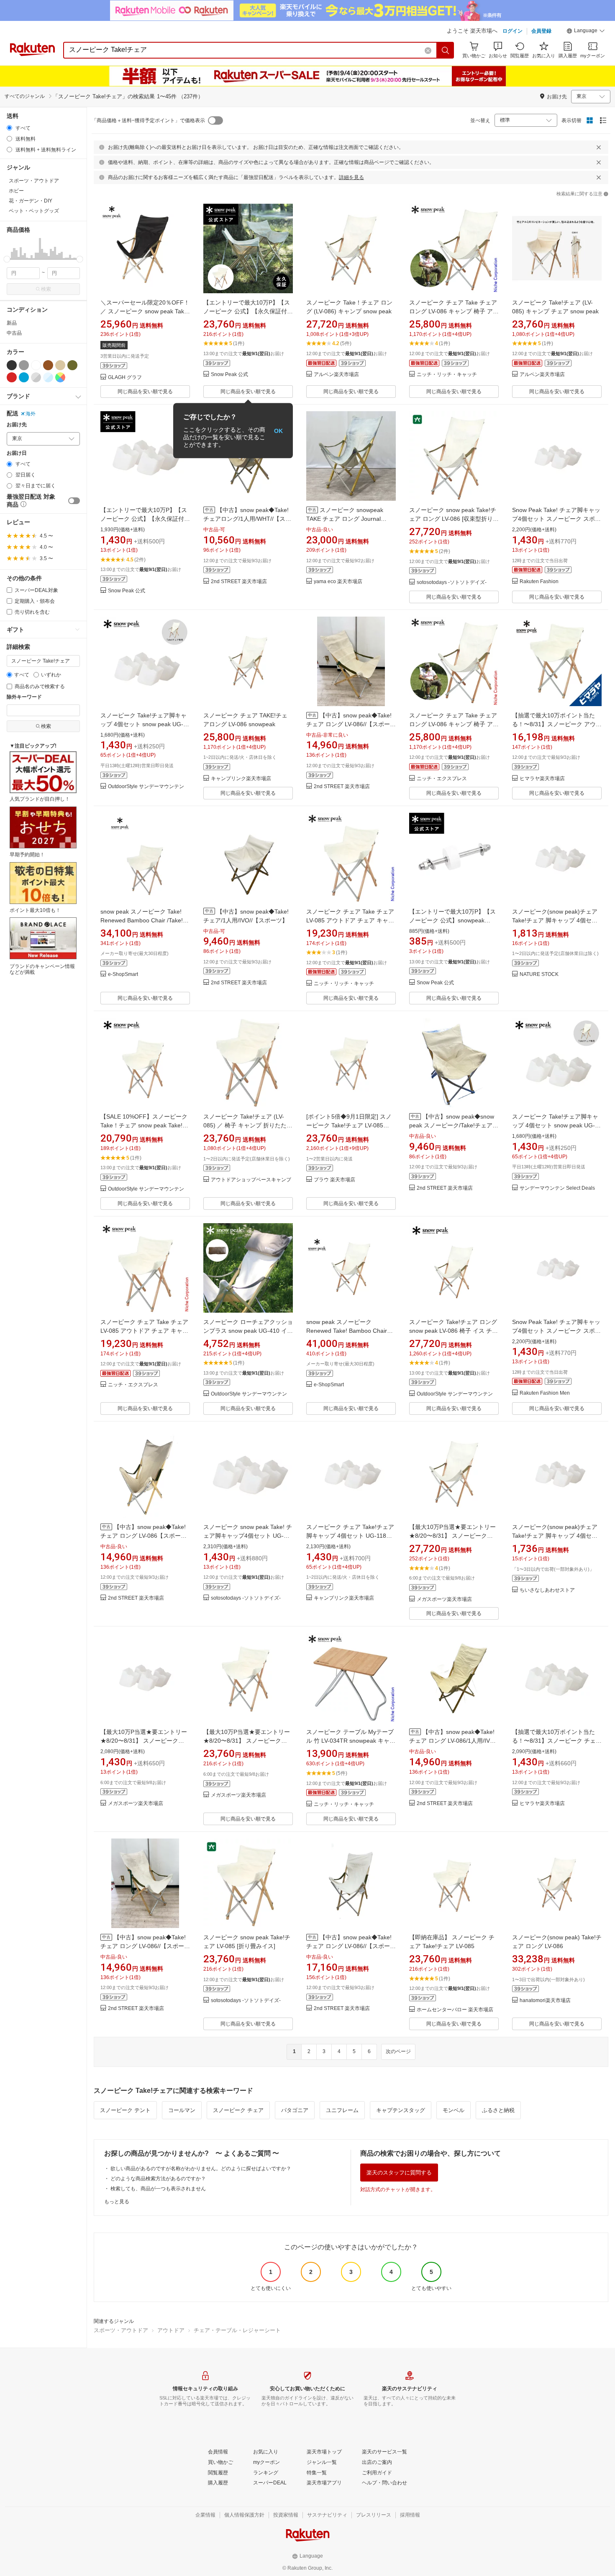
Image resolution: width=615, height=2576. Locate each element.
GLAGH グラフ (125, 378)
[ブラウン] (48, 365)
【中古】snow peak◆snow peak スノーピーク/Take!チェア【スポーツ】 (452, 1125)
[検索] (446, 50)
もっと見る (117, 2202)
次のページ (398, 2051)
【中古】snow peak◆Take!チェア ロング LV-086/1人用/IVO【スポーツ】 (452, 1741)
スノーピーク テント (125, 2110)
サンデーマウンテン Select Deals (557, 1188)
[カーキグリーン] (72, 365)
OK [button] (278, 430)
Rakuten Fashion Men (545, 1393)
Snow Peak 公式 (229, 375)
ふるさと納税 (498, 2110)
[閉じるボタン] (599, 147)
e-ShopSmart (123, 974)
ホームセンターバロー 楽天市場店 (455, 2010)
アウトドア (171, 2330)
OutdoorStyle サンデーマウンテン (146, 787)
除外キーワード (24, 697)
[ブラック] (12, 365)
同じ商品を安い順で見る (145, 392)
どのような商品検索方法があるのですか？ (158, 2179)
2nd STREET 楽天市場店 (239, 582)
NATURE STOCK (539, 974)
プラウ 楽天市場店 (334, 1180)
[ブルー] (24, 377)
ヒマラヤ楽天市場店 (542, 779)
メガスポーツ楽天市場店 (444, 1599)
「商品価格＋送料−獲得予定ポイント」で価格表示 (148, 120)
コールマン (182, 2110)
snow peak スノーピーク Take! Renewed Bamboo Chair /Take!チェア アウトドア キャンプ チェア (145, 920)
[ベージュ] (60, 365)
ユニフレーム (342, 2110)
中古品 (14, 333)
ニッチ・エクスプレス (442, 779)
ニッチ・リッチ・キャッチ (447, 375)
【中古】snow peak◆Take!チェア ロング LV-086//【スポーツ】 (349, 724)
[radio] (9, 128)
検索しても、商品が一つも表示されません (158, 2189)
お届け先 (17, 425)
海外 (31, 414)
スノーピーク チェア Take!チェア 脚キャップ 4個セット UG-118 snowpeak (350, 1536)
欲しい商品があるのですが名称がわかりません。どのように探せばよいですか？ (201, 2169)
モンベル (454, 2110)
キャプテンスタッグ (401, 2110)
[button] (586, 32)
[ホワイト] (36, 365)
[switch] (74, 501)
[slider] (7, 259)
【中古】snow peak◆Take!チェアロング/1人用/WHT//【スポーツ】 (247, 519)
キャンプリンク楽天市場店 (241, 779)
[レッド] (12, 377)
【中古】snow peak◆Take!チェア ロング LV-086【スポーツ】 (143, 1536)
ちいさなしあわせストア (547, 1590)
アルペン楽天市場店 (336, 375)
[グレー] (24, 365)
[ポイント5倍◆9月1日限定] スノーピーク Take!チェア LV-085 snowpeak (349, 1125)
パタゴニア (295, 2110)
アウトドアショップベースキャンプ (251, 1180)
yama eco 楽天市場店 (338, 582)
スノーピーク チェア (238, 2110)
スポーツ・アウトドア (121, 2330)
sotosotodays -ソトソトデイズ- (452, 583)
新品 (12, 323)
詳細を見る (351, 177)
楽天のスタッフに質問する (399, 2173)
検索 (46, 289)
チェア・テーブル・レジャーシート (237, 2330)
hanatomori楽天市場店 (545, 2001)
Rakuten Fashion (539, 582)
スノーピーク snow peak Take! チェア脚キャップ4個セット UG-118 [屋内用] (248, 1536)
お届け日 (17, 453)
